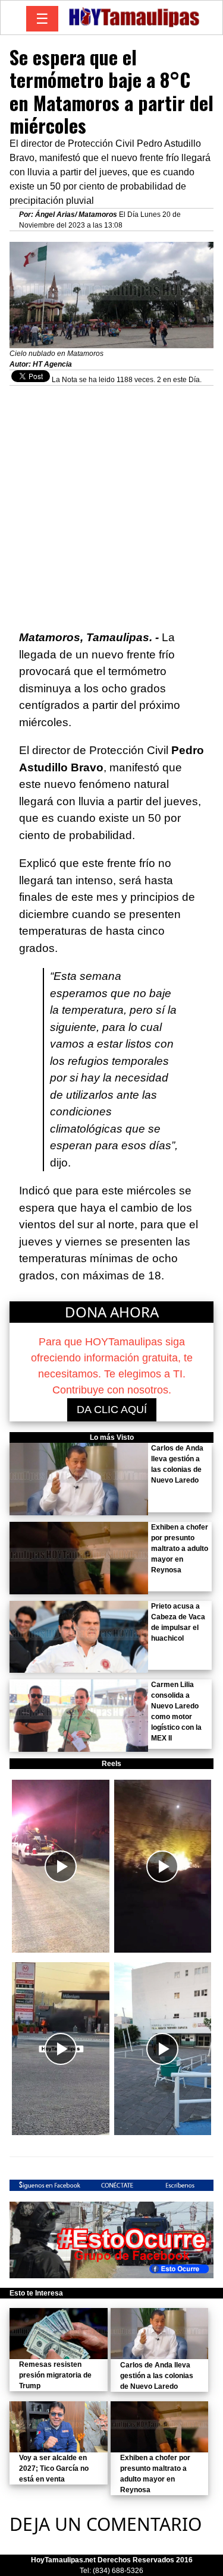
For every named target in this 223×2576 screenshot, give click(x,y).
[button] (61, 1866)
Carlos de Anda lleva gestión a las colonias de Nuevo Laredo (157, 2376)
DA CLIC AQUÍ (112, 1410)
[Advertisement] (111, 502)
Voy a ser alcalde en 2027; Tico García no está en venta (54, 2468)
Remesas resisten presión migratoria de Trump (55, 2375)
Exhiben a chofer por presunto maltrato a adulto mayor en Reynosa (180, 1549)
